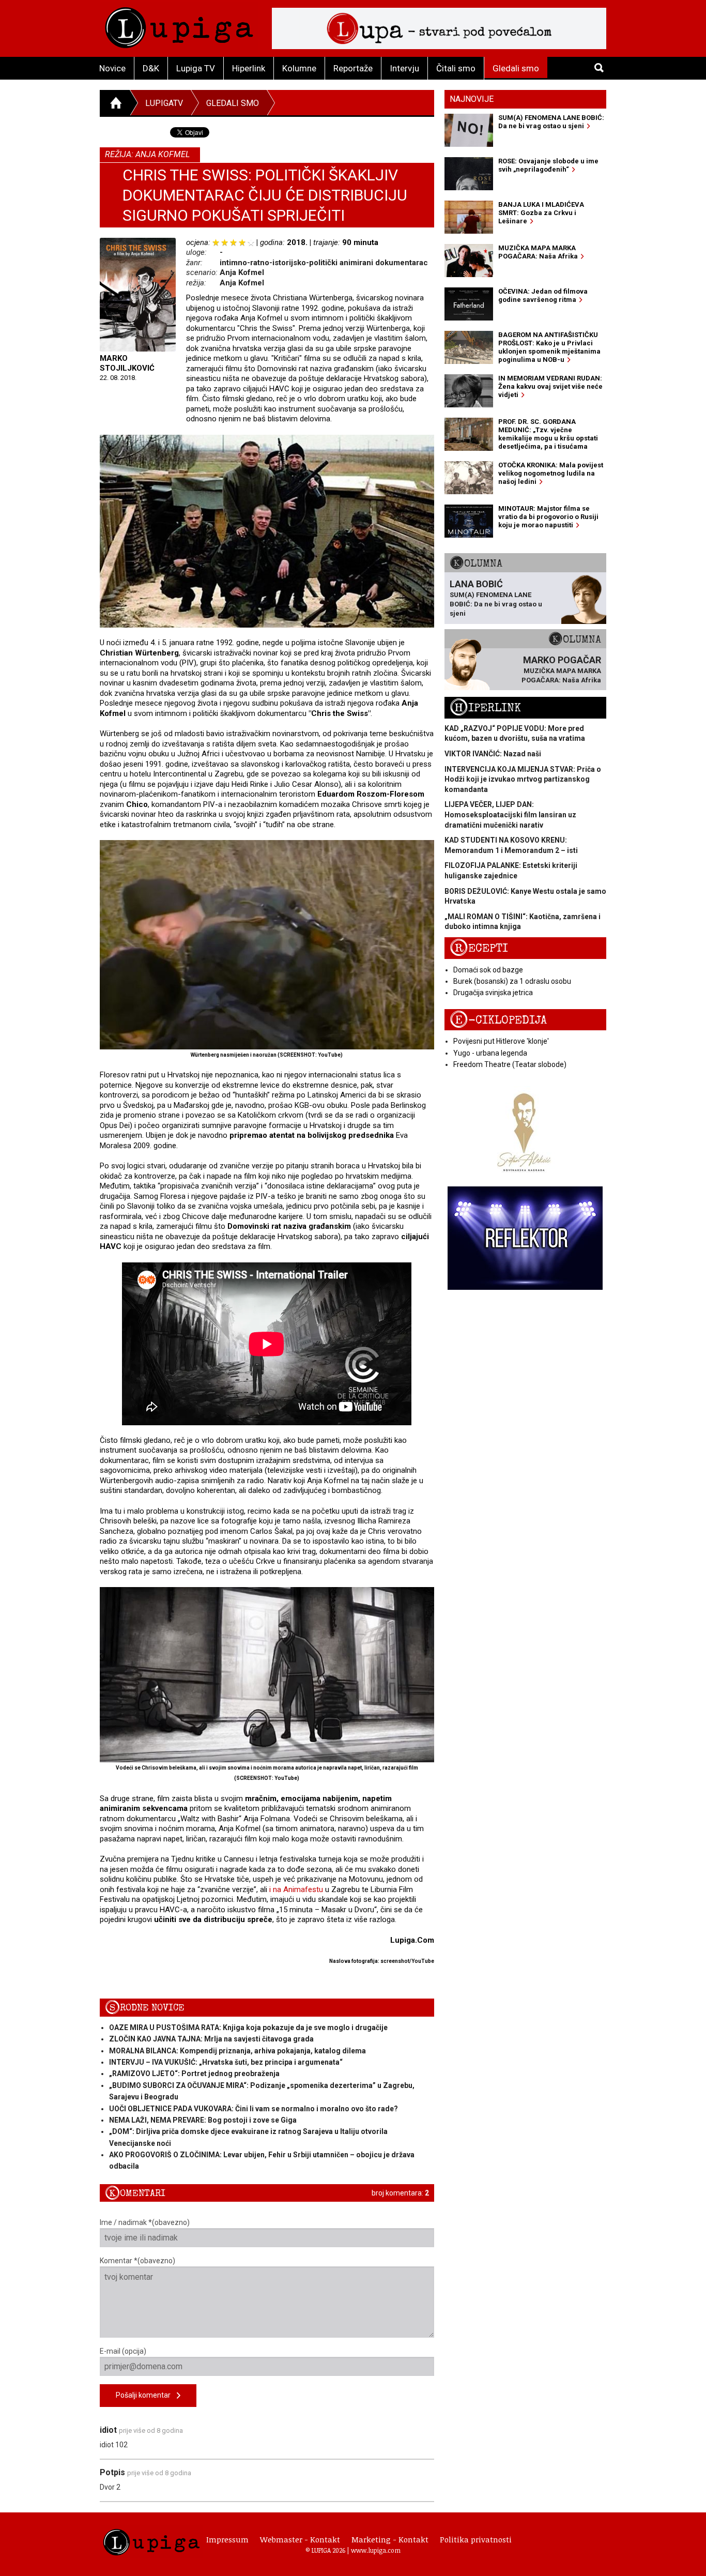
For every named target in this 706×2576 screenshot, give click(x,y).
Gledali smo (516, 68)
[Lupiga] (179, 25)
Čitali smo (456, 68)
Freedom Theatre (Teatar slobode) (510, 1064)
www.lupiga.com (376, 2550)
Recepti (479, 948)
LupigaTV (164, 103)
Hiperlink (249, 68)
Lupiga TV (196, 68)
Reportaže (353, 68)
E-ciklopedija (498, 1020)
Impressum (227, 2539)
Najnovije (472, 99)
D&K (151, 68)
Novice (112, 68)
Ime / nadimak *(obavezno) (145, 2222)
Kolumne (299, 68)
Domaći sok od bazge (488, 970)
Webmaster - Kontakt (300, 2539)
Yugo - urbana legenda (490, 1053)
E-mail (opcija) (123, 2351)
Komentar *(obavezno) (137, 2261)
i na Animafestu (296, 1889)
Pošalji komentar (146, 2395)
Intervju (404, 68)
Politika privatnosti (476, 2539)
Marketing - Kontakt (390, 2539)
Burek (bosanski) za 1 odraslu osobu (512, 981)
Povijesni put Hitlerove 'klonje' (501, 1041)
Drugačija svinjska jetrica (493, 993)
